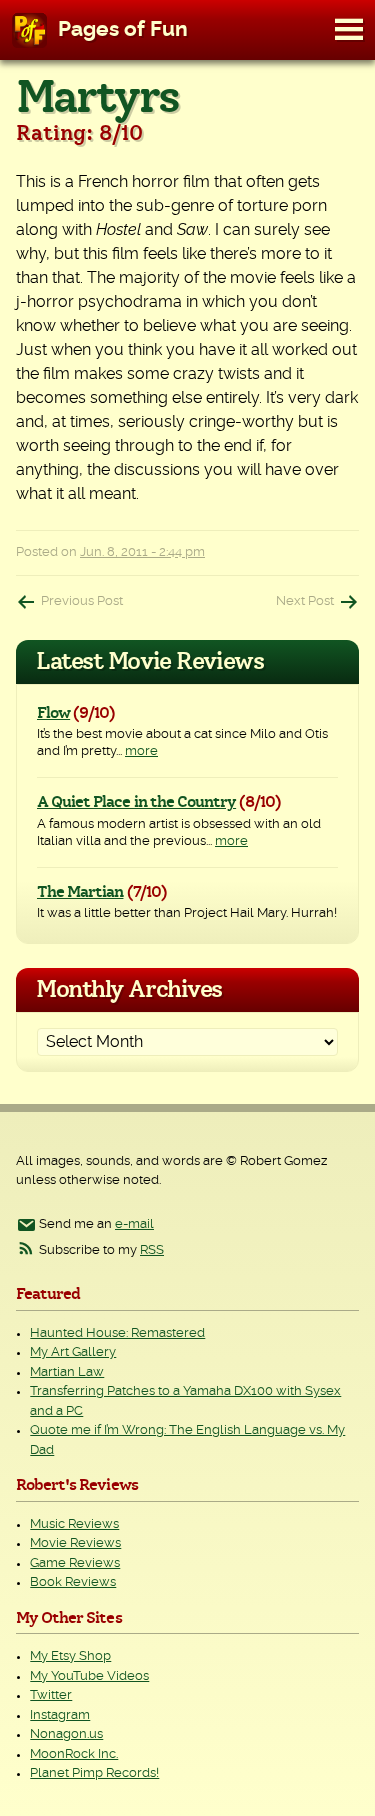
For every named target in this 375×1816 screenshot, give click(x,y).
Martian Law (67, 1372)
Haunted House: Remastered (117, 1333)
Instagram (60, 1715)
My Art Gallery (73, 1352)
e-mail (134, 1224)
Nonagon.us (66, 1734)
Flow (53, 713)
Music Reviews (74, 1524)
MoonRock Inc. (74, 1754)
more (141, 751)
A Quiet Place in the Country (136, 802)
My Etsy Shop (70, 1656)
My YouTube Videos (89, 1676)
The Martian (80, 892)
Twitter (51, 1695)
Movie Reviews (75, 1543)
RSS (152, 1250)
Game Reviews (75, 1563)
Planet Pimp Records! (94, 1773)
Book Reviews (73, 1582)
